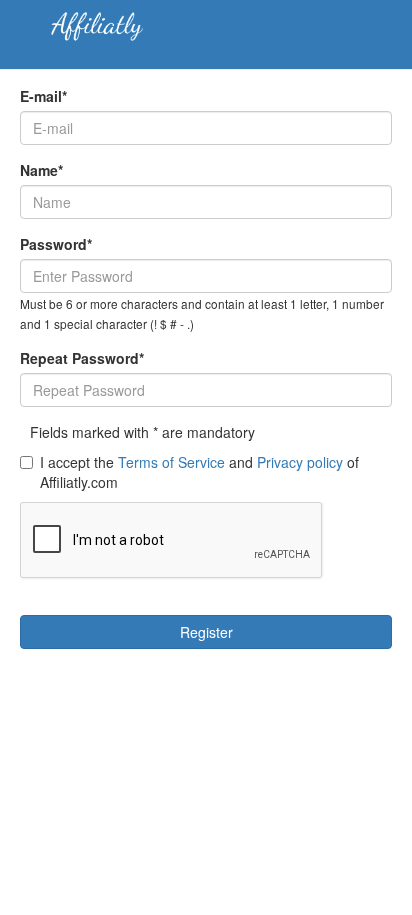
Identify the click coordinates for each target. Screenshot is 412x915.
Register (206, 632)
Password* (56, 244)
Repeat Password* (82, 358)
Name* (41, 170)
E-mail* (43, 96)
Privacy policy (300, 462)
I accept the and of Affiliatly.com (199, 472)
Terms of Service (171, 462)
